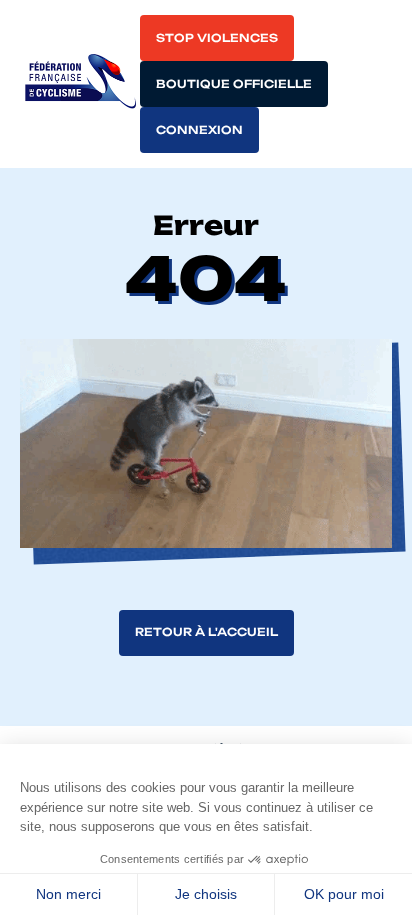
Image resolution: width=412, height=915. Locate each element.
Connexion (199, 130)
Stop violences (217, 38)
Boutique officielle (234, 84)
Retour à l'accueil (206, 632)
